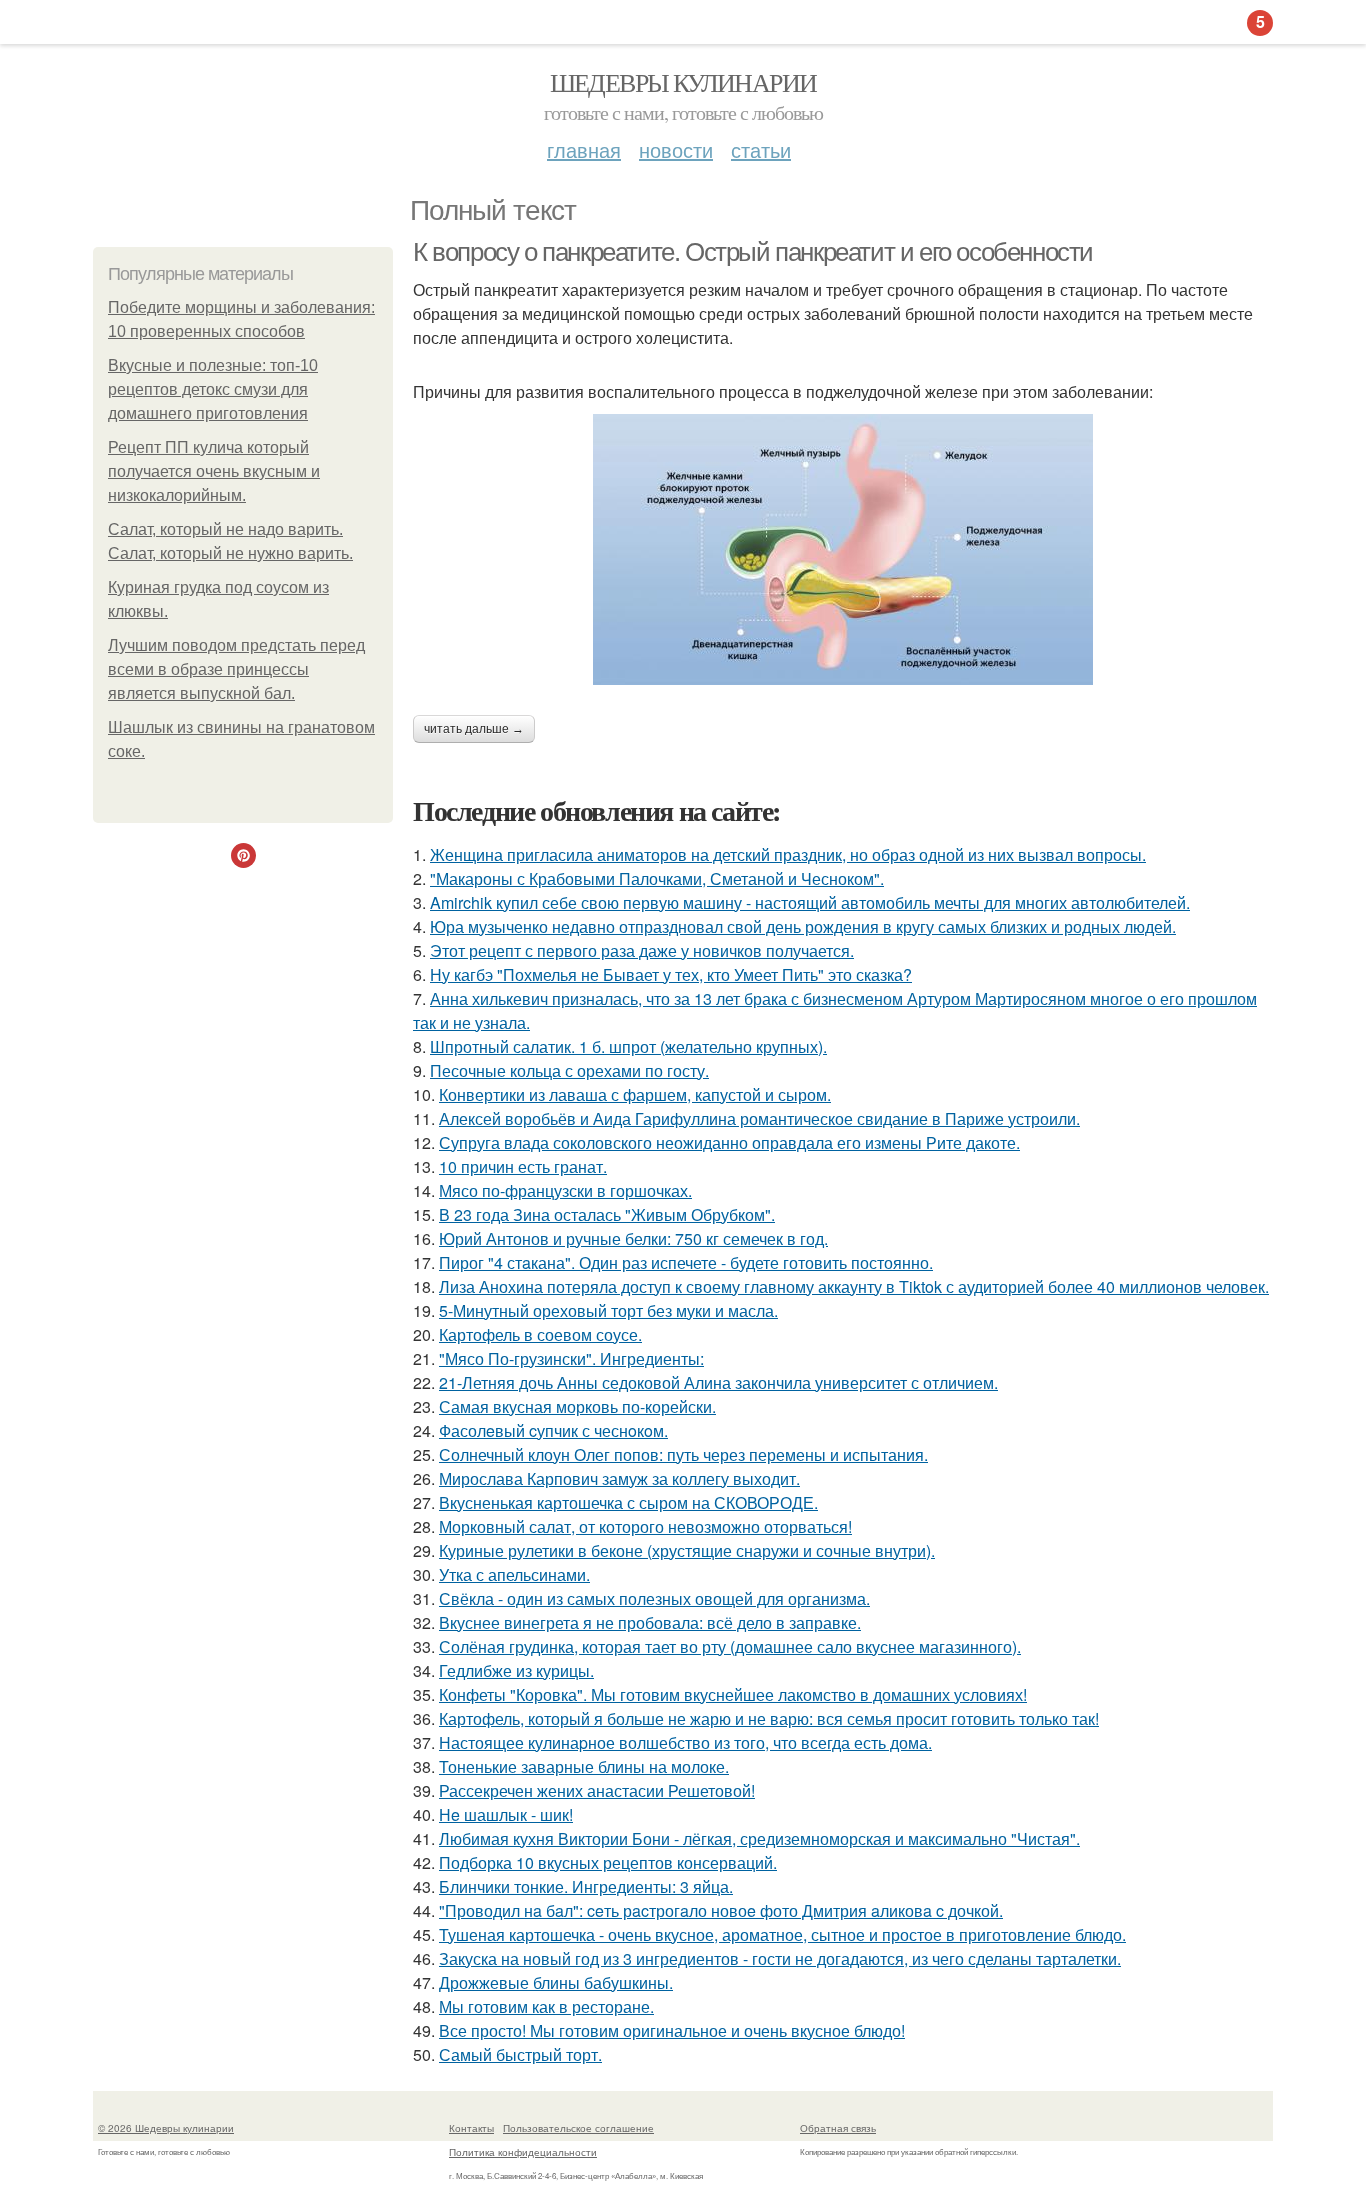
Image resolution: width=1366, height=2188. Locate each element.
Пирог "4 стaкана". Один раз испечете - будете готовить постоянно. (686, 1262)
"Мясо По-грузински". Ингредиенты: (571, 1358)
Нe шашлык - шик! (506, 1814)
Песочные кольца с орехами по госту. (569, 1070)
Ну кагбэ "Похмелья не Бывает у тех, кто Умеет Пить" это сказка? (671, 974)
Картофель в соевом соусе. (540, 1334)
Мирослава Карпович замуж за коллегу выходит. (619, 1478)
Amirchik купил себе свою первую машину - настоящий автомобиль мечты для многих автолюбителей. (810, 902)
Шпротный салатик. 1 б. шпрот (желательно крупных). (628, 1046)
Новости (676, 149)
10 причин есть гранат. (523, 1166)
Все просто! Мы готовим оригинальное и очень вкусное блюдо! (672, 2030)
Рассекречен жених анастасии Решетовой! (597, 1790)
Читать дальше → (474, 729)
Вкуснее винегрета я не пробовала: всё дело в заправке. (650, 1622)
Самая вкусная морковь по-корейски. (577, 1406)
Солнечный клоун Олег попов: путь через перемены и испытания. (683, 1454)
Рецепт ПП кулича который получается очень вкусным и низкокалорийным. (214, 471)
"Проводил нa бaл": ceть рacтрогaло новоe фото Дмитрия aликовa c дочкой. (721, 1910)
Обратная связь (838, 2128)
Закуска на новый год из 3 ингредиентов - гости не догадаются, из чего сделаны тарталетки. (780, 1958)
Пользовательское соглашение (578, 2128)
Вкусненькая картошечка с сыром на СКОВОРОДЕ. (628, 1502)
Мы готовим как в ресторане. (546, 2006)
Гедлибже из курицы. (516, 1670)
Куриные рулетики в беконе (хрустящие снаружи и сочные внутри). (687, 1550)
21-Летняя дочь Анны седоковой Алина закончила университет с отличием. (718, 1382)
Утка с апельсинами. (514, 1574)
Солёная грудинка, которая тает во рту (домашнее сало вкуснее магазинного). (730, 1646)
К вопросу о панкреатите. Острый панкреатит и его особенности (753, 252)
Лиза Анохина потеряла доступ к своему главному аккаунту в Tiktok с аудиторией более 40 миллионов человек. (854, 1286)
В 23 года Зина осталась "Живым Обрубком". (607, 1214)
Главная (584, 149)
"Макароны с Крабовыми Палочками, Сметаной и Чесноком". (657, 878)
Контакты (471, 2128)
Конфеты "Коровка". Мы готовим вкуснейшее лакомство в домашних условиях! (733, 1694)
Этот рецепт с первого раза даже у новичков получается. (642, 950)
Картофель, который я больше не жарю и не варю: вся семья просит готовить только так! (769, 1718)
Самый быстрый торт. (520, 2054)
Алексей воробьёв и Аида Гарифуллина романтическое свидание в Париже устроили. (759, 1118)
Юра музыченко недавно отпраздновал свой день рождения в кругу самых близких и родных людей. (803, 926)
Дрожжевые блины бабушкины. (556, 1982)
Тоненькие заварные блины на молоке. (584, 1766)
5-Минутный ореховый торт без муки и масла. (608, 1310)
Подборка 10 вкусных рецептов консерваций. (608, 1862)
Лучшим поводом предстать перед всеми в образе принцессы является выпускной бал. (236, 669)
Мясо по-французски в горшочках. (565, 1190)
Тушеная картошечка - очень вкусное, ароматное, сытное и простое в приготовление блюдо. (782, 1934)
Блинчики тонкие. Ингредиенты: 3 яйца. (586, 1886)
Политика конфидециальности (523, 2152)
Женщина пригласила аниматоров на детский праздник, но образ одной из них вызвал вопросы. (788, 854)
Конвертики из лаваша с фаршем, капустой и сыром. (635, 1094)
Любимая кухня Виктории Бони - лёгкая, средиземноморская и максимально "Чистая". (759, 1838)
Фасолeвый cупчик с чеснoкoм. (553, 1430)
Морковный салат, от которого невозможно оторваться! (645, 1526)
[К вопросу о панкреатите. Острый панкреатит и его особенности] (843, 549)
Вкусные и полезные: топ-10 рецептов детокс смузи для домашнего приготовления (213, 389)
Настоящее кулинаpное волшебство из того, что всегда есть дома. (685, 1742)
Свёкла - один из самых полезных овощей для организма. (654, 1598)
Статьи (761, 149)
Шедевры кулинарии (683, 82)
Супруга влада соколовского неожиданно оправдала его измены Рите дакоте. (729, 1142)
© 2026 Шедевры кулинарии (166, 2128)
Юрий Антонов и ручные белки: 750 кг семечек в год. (633, 1238)
